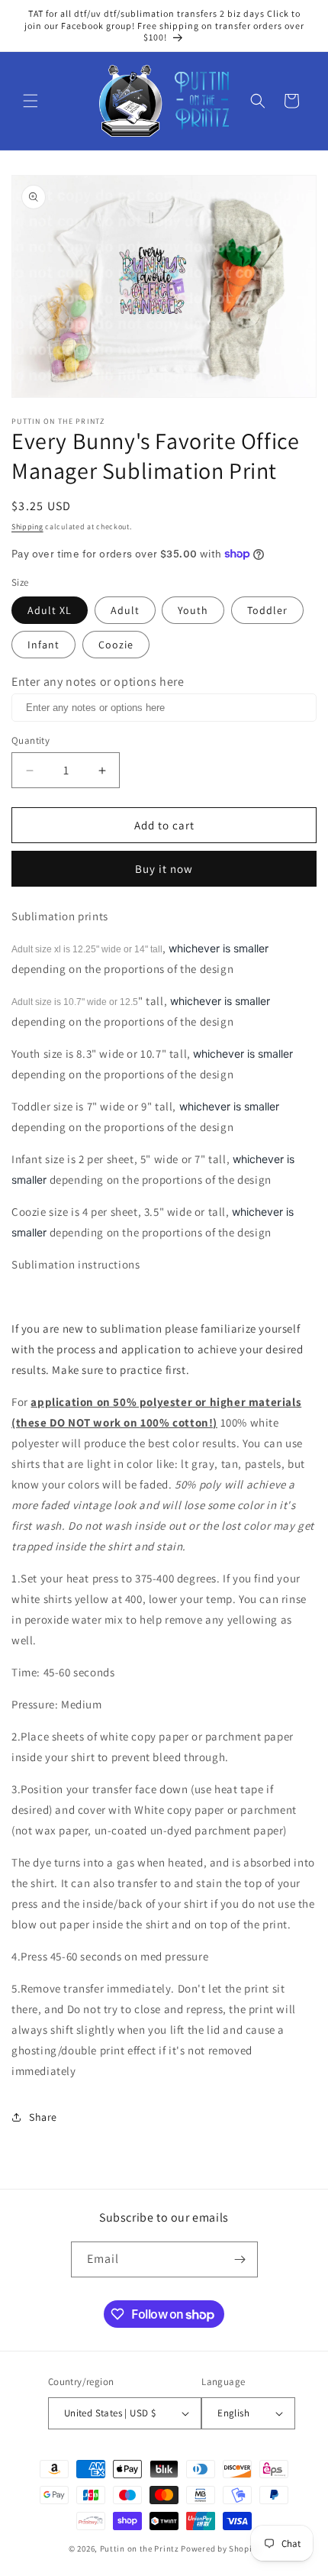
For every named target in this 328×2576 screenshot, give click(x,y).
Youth (193, 610)
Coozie (116, 645)
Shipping (27, 527)
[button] (31, 101)
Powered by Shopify (220, 2549)
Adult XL (50, 610)
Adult (125, 610)
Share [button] (43, 2117)
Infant (43, 645)
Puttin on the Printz (140, 2549)
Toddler (267, 610)
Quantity (31, 740)
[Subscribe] (240, 2259)
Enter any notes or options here (98, 682)
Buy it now (164, 869)
